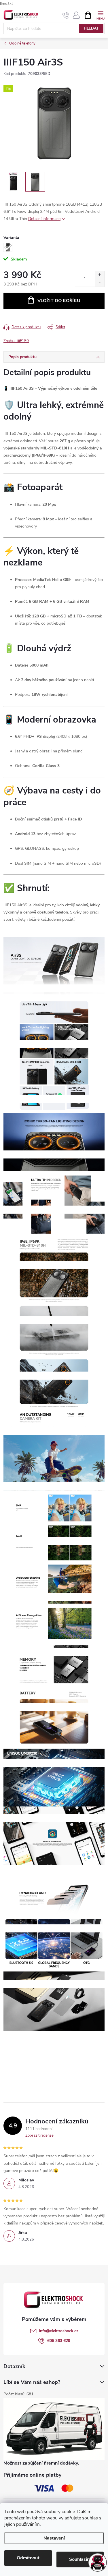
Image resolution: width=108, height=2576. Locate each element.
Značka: (16, 341)
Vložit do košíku (59, 301)
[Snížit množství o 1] (100, 283)
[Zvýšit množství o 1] (100, 275)
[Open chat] (98, 2563)
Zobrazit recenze (39, 2135)
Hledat (91, 28)
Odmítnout (28, 2558)
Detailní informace (44, 219)
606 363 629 (59, 2341)
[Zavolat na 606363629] (66, 15)
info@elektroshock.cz (59, 2331)
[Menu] (100, 15)
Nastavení (54, 2538)
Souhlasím (80, 2559)
